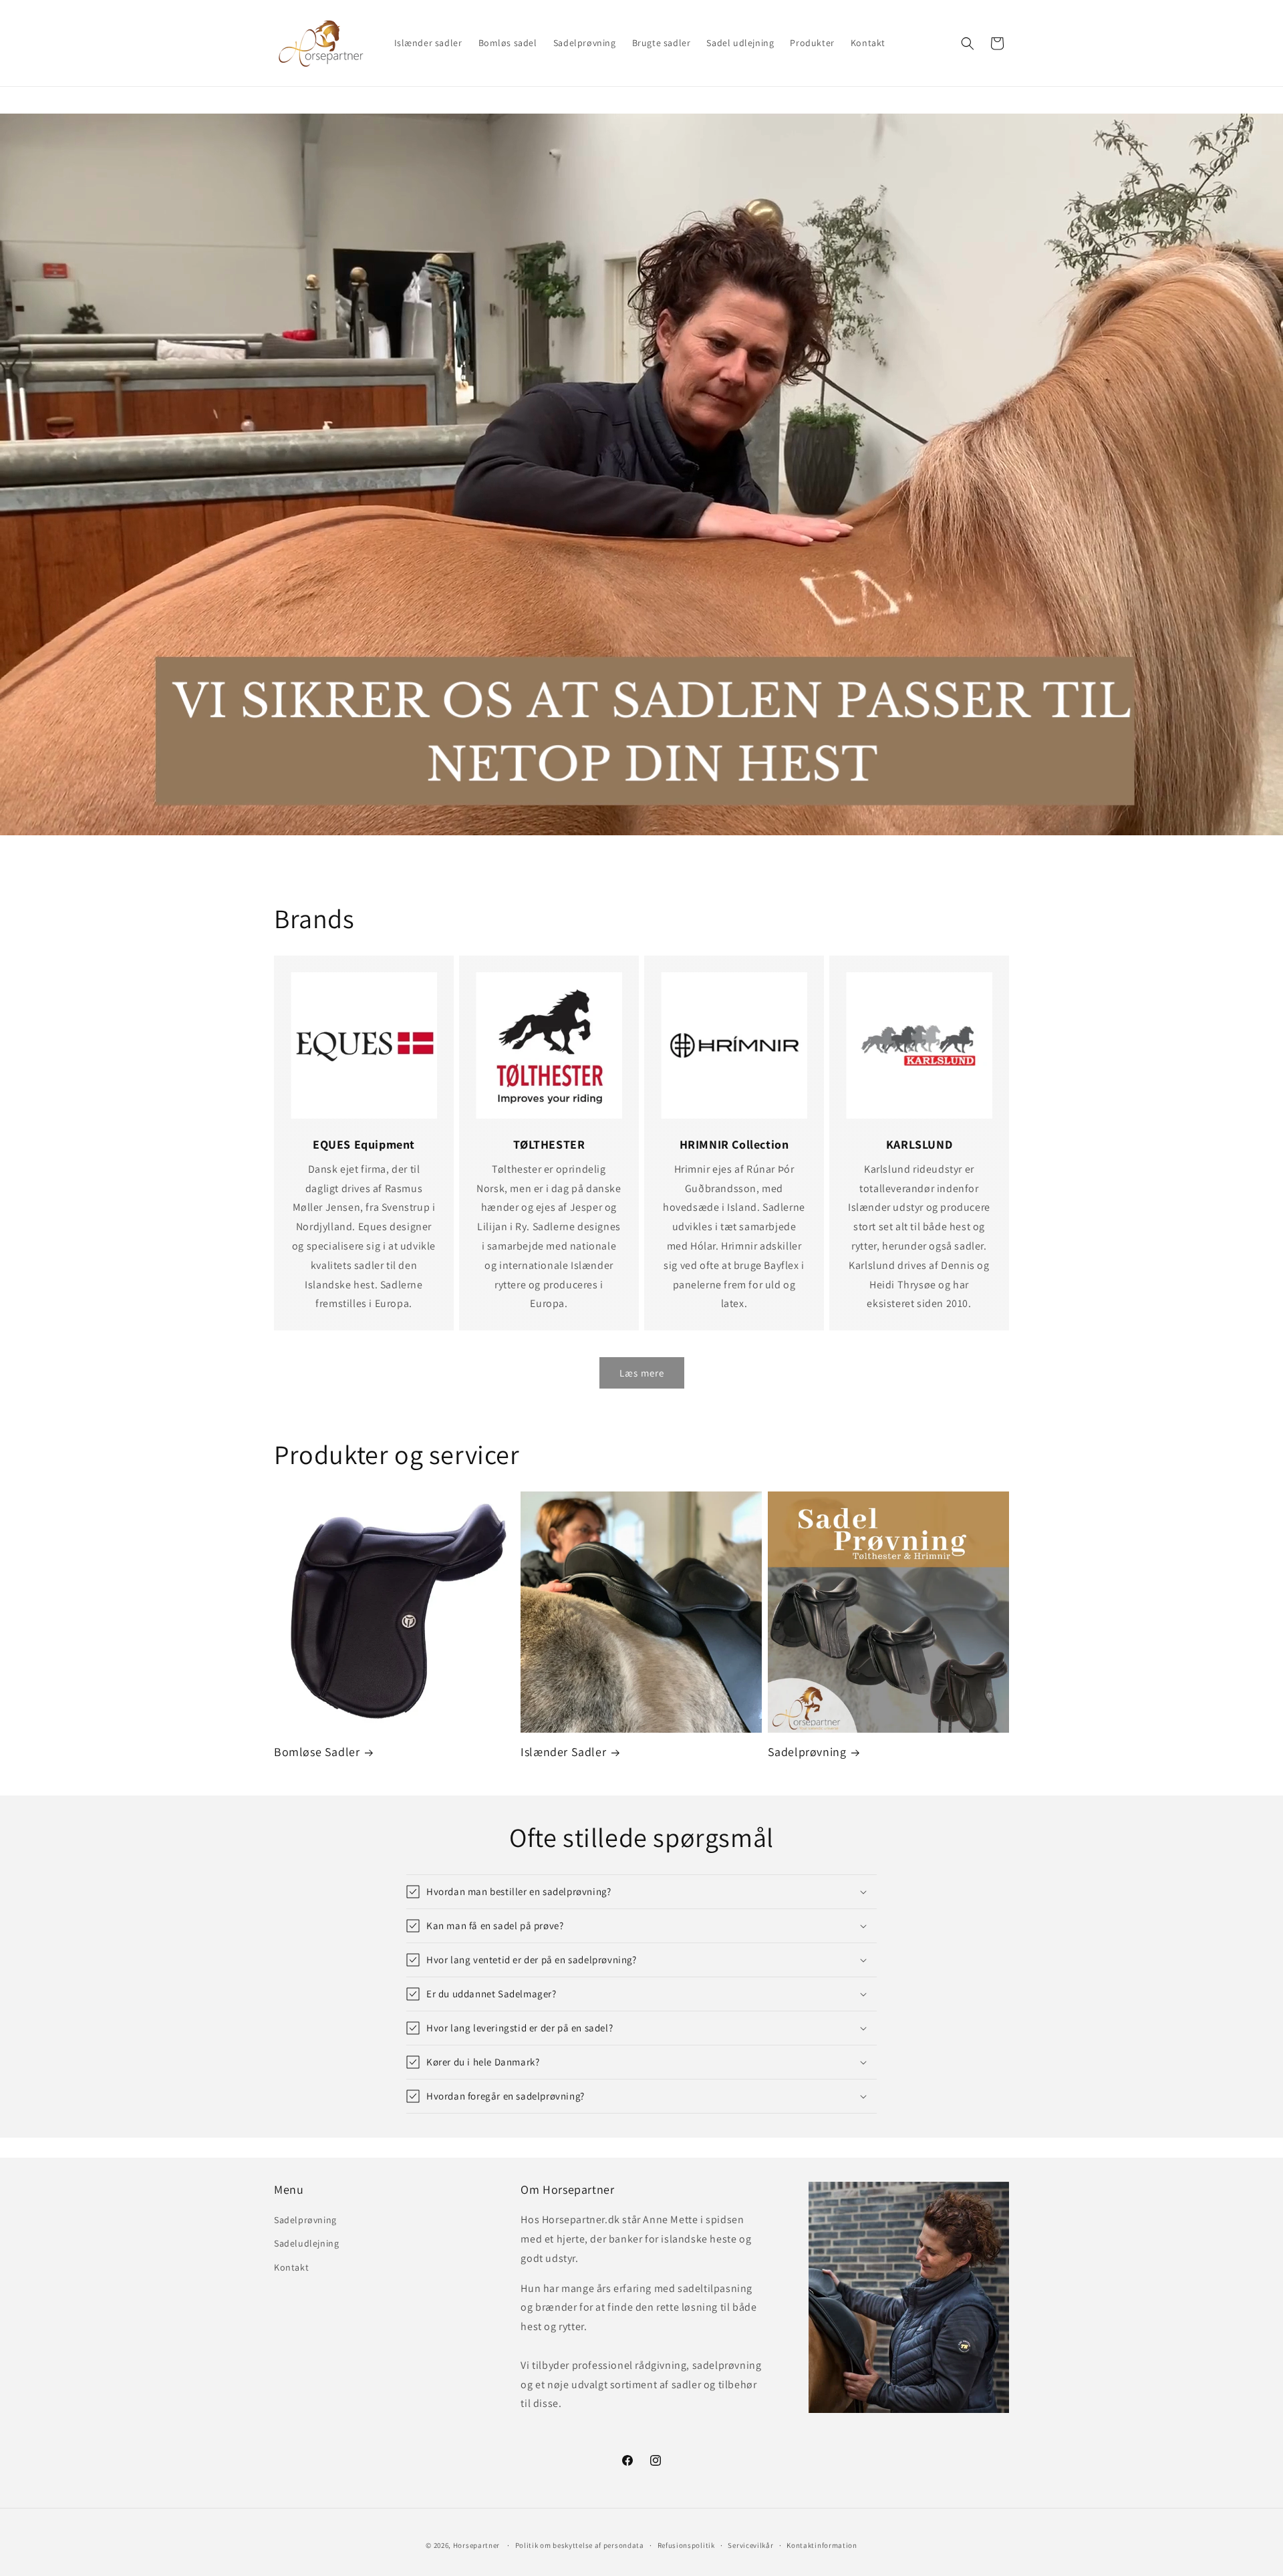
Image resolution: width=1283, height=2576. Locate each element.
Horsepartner (476, 2545)
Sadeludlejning (306, 2243)
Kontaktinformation (822, 2545)
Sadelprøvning (807, 1752)
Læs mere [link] (642, 1373)
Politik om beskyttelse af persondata (580, 2545)
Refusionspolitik (686, 2545)
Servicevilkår (750, 2545)
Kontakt (291, 2267)
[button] (968, 43)
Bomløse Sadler (317, 1752)
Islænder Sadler (563, 1752)
